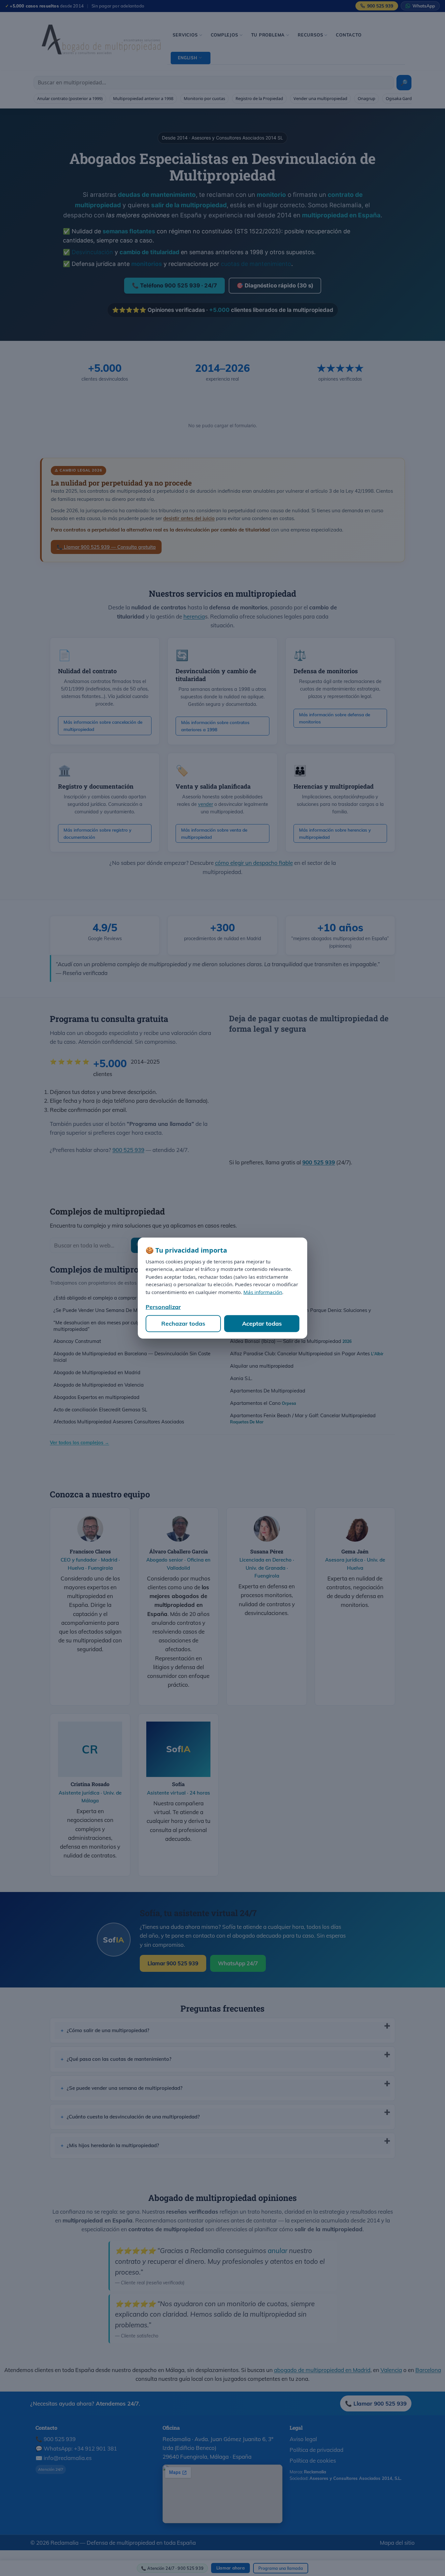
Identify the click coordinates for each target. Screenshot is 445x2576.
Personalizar (163, 1307)
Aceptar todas (262, 1324)
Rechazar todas (183, 1324)
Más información (263, 1292)
